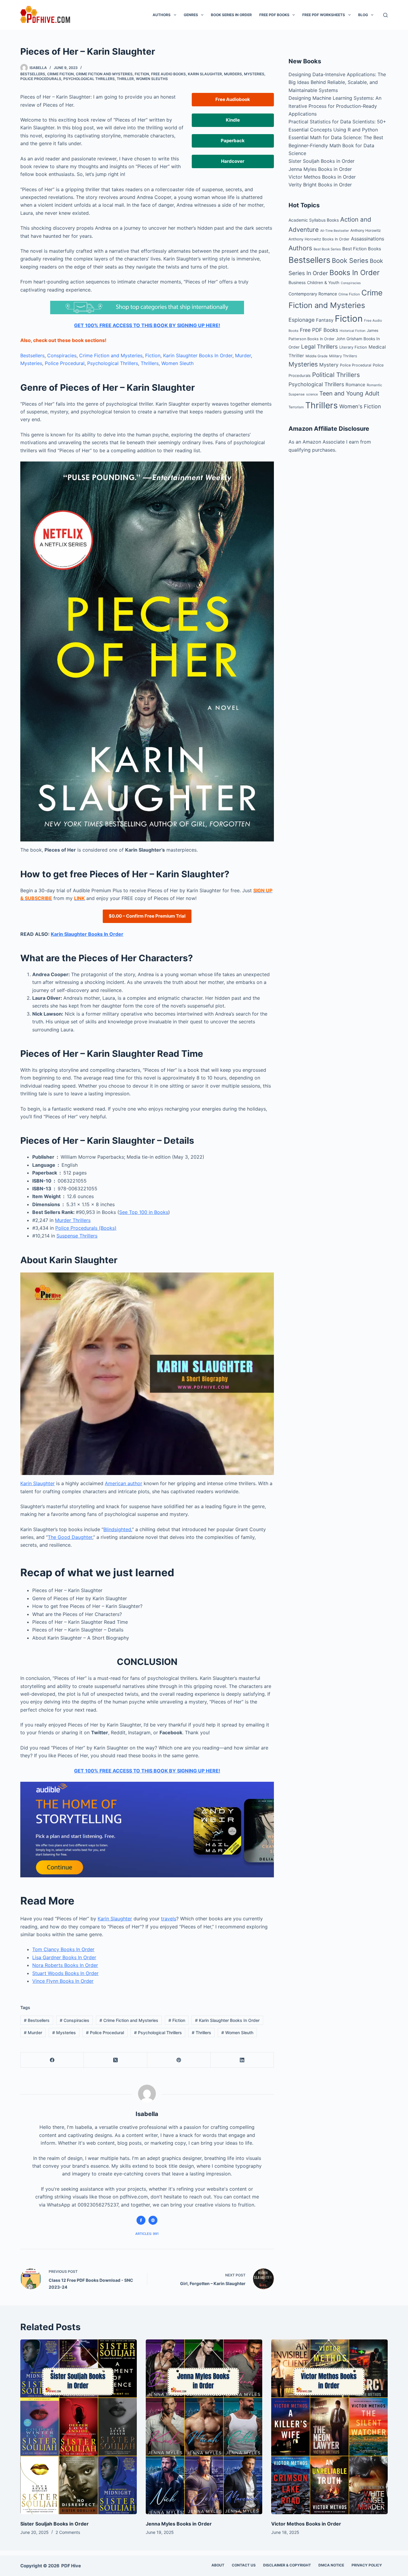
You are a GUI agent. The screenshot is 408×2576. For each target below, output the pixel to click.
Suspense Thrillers (77, 1236)
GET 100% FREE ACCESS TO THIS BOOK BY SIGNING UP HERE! (147, 325)
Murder (243, 355)
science (312, 394)
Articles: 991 (147, 2234)
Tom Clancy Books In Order (63, 1949)
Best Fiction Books (362, 249)
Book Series (350, 260)
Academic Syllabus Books (314, 220)
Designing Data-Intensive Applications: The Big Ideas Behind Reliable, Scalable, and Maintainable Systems (337, 82)
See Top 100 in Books (144, 1212)
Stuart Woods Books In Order (65, 1973)
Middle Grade (317, 356)
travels (169, 1919)
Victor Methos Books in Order (322, 177)
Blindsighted (117, 1529)
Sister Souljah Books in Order (322, 161)
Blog (363, 15)
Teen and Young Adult (349, 393)
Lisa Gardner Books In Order (64, 1957)
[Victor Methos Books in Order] (329, 2427)
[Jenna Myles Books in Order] (204, 2427)
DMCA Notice (331, 2565)
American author (124, 1483)
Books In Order (355, 273)
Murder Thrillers (73, 1220)
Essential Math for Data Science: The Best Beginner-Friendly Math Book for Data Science (336, 145)
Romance (355, 385)
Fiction (142, 74)
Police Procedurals (41, 79)
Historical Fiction (352, 331)
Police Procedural (65, 363)
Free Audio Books (168, 74)
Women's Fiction (360, 406)
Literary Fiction (353, 347)
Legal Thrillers (319, 347)
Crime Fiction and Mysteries (104, 74)
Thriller (125, 79)
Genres (191, 15)
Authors (162, 15)
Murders (233, 74)
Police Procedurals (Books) (86, 1228)
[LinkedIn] (242, 2060)
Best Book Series (327, 249)
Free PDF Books (274, 15)
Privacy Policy (367, 2565)
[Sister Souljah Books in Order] (79, 2427)
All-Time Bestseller (335, 231)
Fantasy (325, 320)
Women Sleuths (152, 79)
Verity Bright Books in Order (320, 185)
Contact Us (244, 2565)
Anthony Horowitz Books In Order (319, 239)
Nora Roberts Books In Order (65, 1965)
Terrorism (296, 407)
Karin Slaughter (205, 74)
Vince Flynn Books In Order (63, 1981)
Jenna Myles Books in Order (320, 169)
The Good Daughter (70, 1537)
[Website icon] (153, 2220)
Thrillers (150, 363)
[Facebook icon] (141, 2220)
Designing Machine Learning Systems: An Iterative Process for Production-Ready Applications (335, 106)
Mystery (329, 365)
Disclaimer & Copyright (287, 2565)
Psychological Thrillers (89, 79)
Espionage (302, 320)
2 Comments (68, 2532)
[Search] (385, 15)
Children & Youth (323, 283)
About (218, 2565)
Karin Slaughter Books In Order (198, 355)
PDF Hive (71, 2566)
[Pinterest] (179, 2060)
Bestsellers (33, 74)
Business (297, 282)
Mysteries (254, 74)
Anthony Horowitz (366, 230)
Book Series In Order (231, 15)
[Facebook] (52, 2060)
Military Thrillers (343, 356)
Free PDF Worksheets (324, 15)
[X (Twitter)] (116, 2060)
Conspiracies (62, 355)
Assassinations (368, 239)
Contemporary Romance (313, 294)
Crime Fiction (60, 74)
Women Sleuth (177, 363)
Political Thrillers (336, 375)
